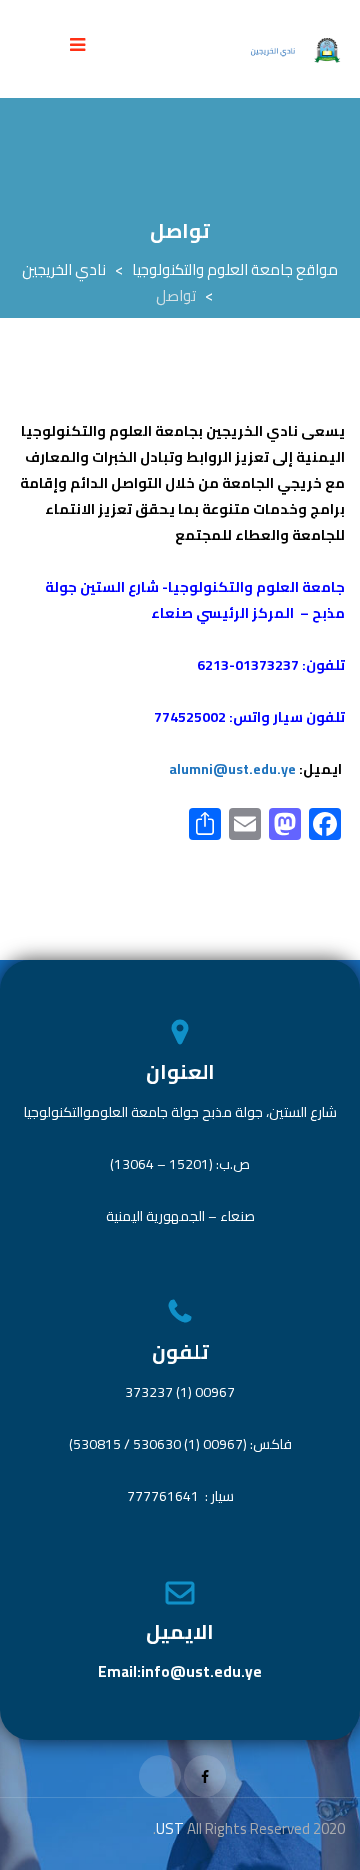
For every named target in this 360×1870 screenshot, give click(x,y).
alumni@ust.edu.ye (232, 769)
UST (171, 1828)
